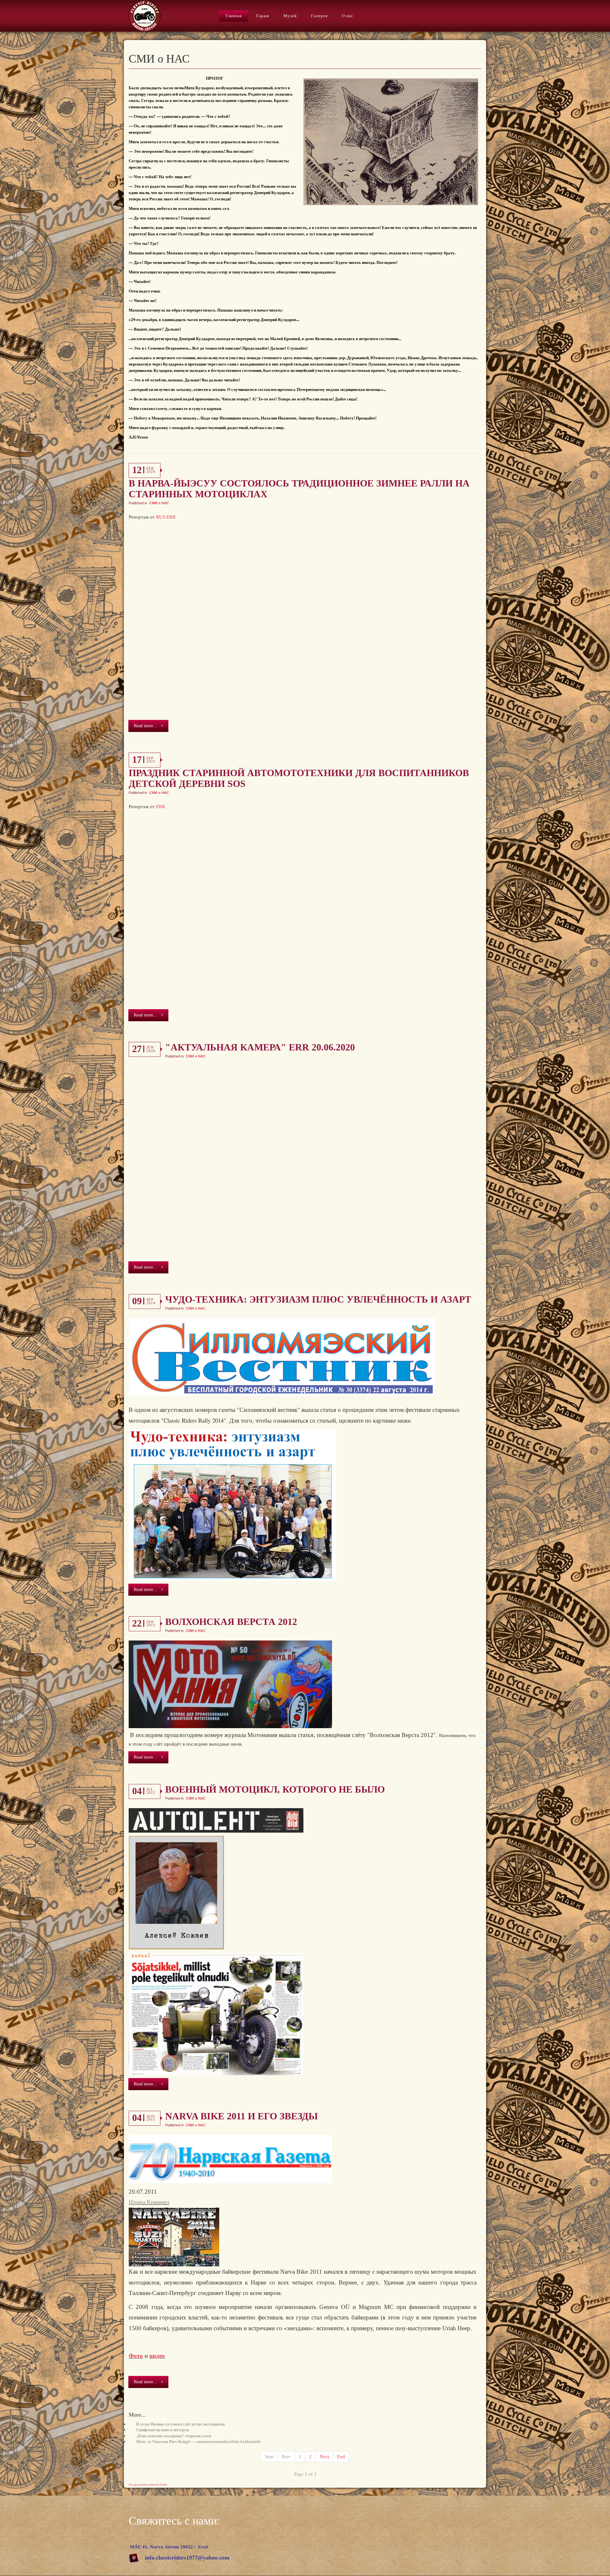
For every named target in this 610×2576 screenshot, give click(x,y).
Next (324, 2457)
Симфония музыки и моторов (163, 2430)
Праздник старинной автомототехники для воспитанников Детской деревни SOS (299, 778)
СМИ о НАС (159, 503)
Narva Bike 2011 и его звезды (241, 2116)
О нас (348, 16)
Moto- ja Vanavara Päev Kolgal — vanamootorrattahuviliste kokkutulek (198, 2442)
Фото (136, 2356)
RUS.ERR (166, 517)
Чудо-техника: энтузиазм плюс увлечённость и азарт (318, 1299)
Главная (234, 16)
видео (157, 2356)
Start (269, 2457)
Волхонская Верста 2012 (231, 1622)
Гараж (263, 16)
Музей (290, 16)
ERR (161, 807)
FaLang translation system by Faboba (148, 2485)
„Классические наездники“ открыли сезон (174, 2436)
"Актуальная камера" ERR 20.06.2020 (260, 1047)
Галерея (319, 16)
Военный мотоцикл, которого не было (275, 1789)
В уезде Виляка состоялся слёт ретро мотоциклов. (181, 2424)
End (341, 2457)
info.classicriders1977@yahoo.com (187, 2558)
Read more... (146, 726)
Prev (286, 2457)
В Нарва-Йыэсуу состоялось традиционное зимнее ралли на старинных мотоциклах (299, 489)
